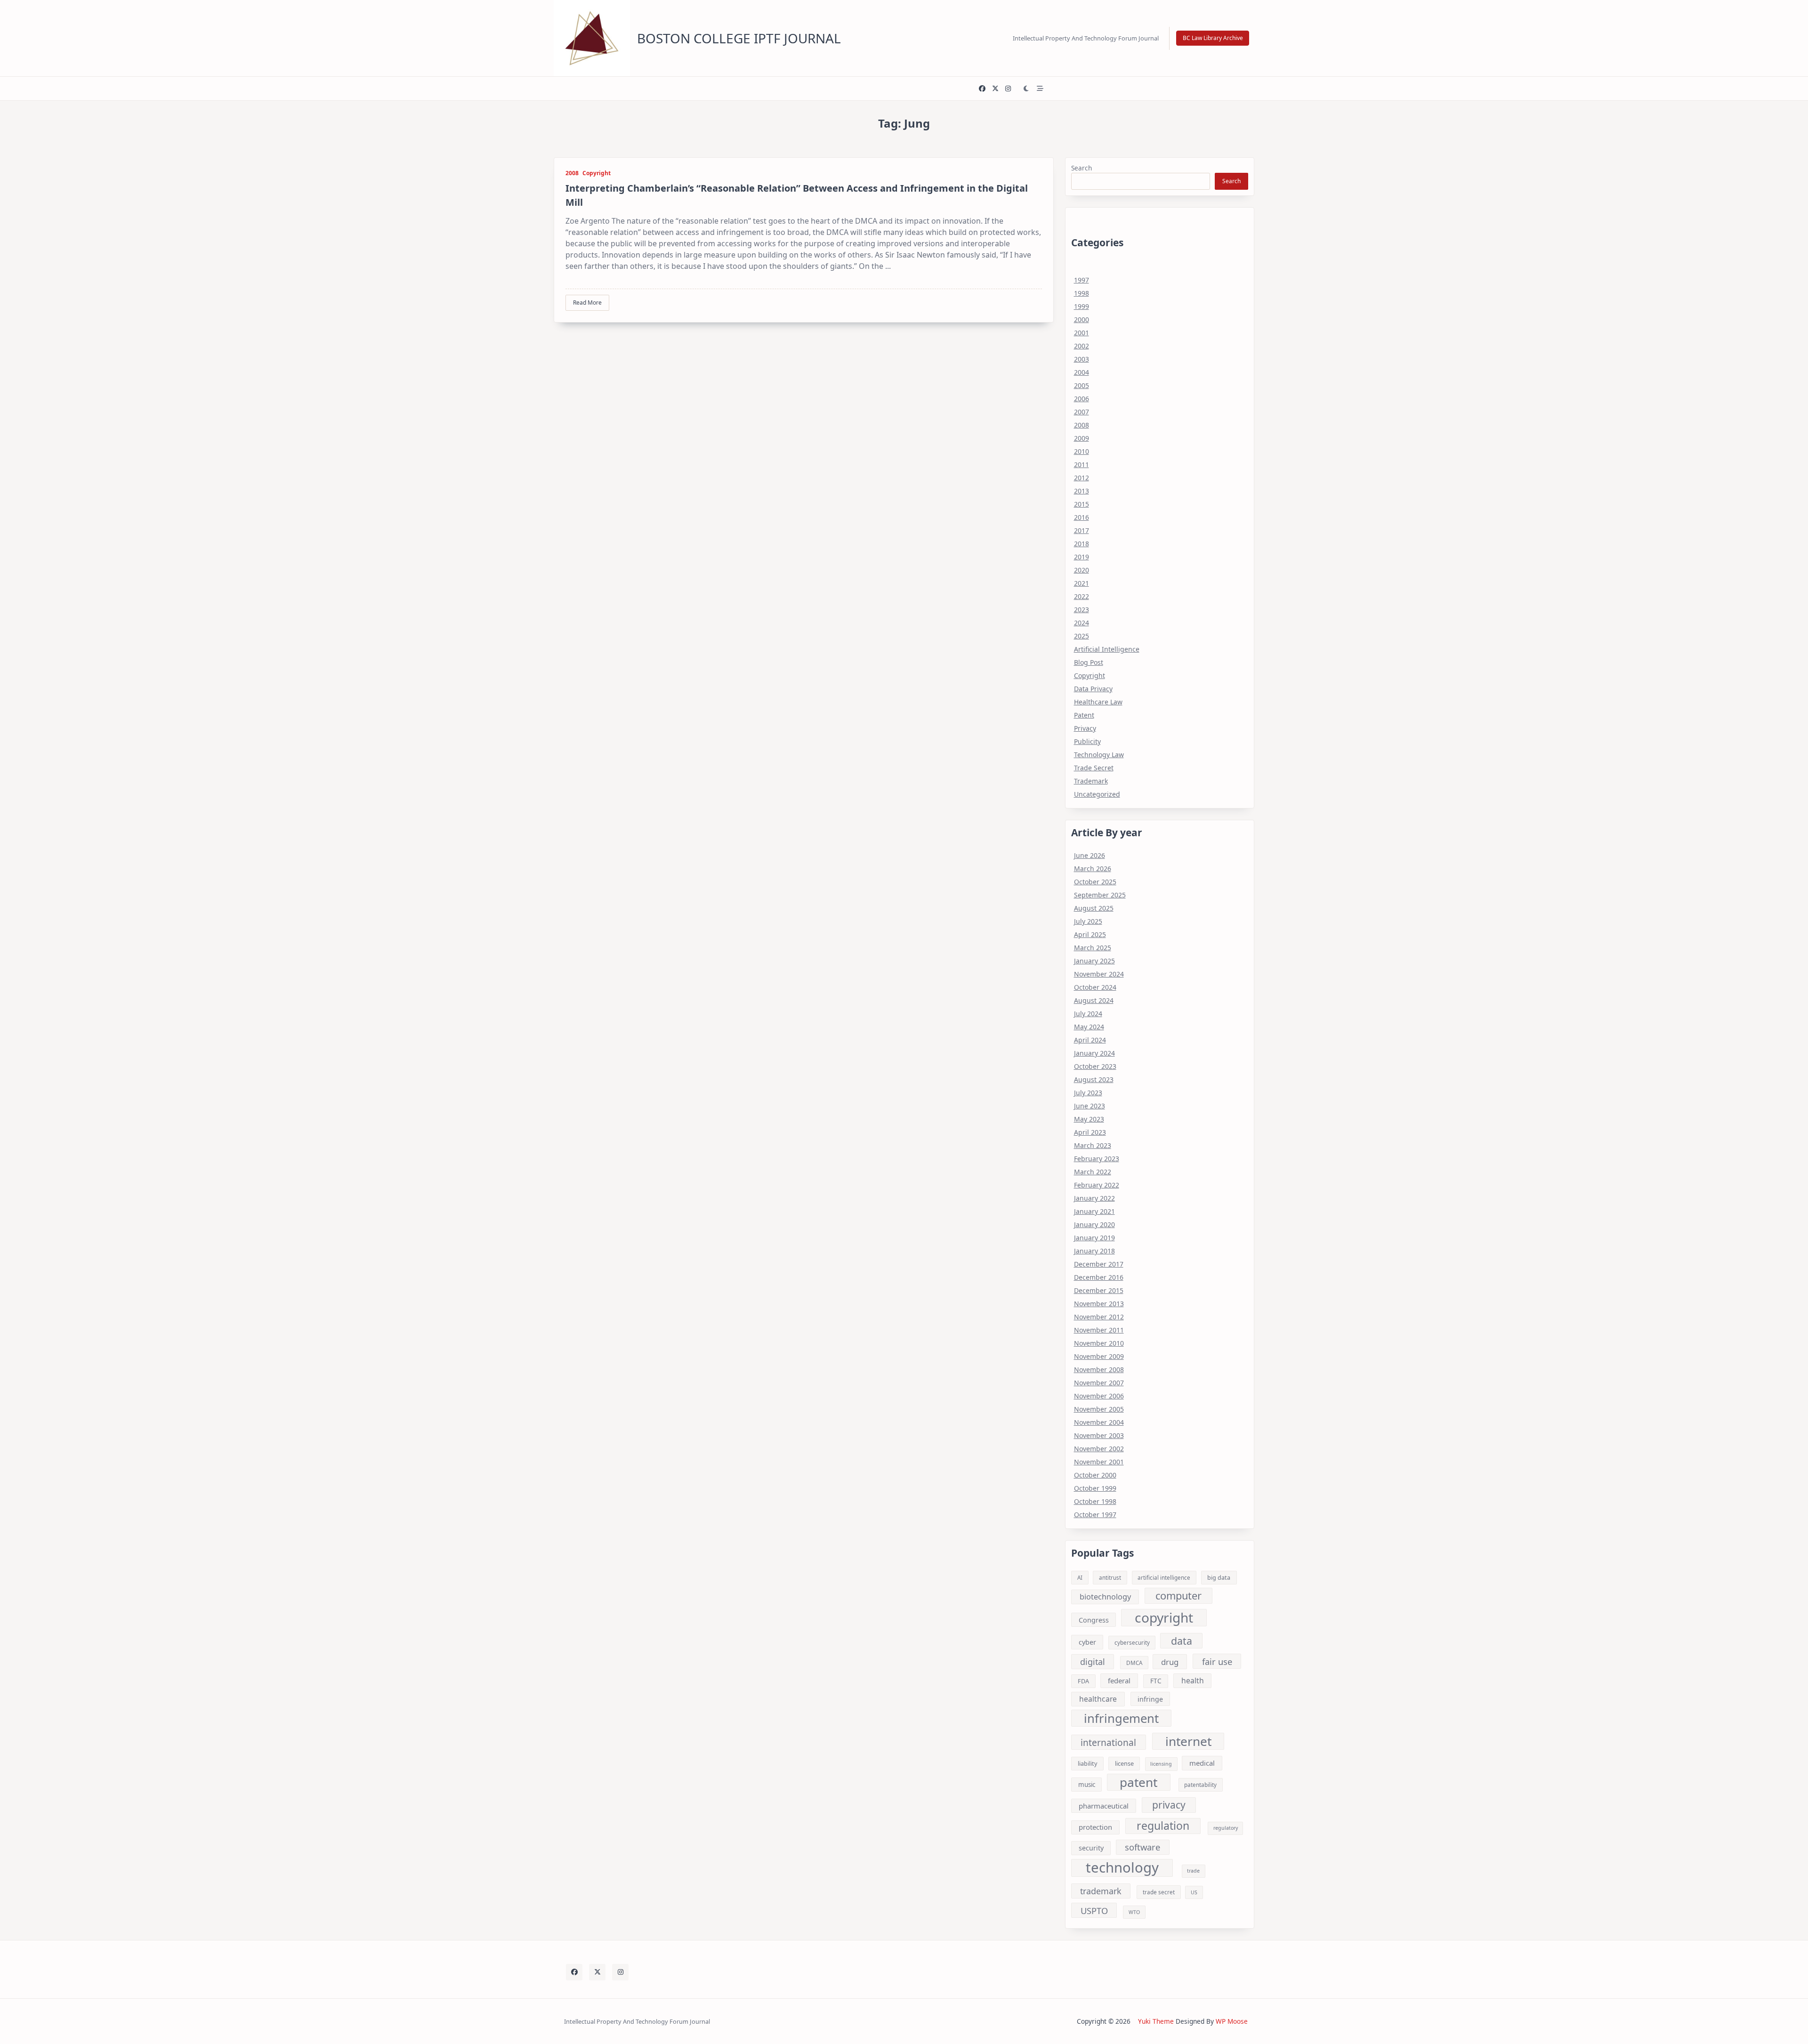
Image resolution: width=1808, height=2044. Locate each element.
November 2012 (1099, 1317)
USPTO (1094, 1911)
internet (1188, 1741)
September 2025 (1100, 895)
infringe (1150, 1699)
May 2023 (1089, 1119)
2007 (1082, 412)
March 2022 (1093, 1172)
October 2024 (1095, 987)
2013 (1082, 491)
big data (1219, 1577)
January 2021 (1094, 1211)
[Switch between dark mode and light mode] (1026, 89)
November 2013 (1099, 1304)
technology (1122, 1868)
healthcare (1098, 1699)
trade (1193, 1871)
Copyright (597, 173)
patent (1138, 1782)
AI (1080, 1578)
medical (1202, 1763)
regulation (1163, 1826)
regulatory (1226, 1828)
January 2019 (1094, 1238)
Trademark (1091, 781)
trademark (1101, 1891)
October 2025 (1095, 882)
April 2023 (1090, 1132)
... (888, 266)
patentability (1200, 1785)
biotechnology (1105, 1597)
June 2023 (1090, 1106)
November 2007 (1099, 1383)
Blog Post (1089, 662)
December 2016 (1099, 1277)
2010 (1082, 451)
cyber (1087, 1642)
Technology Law (1099, 755)
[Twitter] (995, 89)
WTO (1134, 1912)
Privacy (1085, 728)
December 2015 (1099, 1290)
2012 (1082, 478)
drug (1170, 1662)
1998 (1082, 293)
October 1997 (1095, 1515)
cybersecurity (1132, 1643)
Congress (1094, 1620)
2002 (1082, 346)
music (1087, 1785)
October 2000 (1095, 1475)
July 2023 (1088, 1093)
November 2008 (1099, 1369)
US (1194, 1892)
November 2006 (1099, 1396)
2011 (1082, 465)
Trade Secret (1094, 768)
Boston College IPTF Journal (739, 38)
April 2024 (1090, 1040)
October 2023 (1095, 1066)
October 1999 (1095, 1488)
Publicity (1087, 741)
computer (1178, 1596)
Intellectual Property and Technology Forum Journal (1086, 38)
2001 (1082, 333)
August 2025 (1094, 908)
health (1193, 1680)
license (1124, 1763)
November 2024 (1099, 974)
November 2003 (1099, 1435)
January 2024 (1094, 1053)
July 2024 (1088, 1014)
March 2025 (1093, 948)
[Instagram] (1008, 89)
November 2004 (1099, 1422)
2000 (1082, 319)
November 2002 (1099, 1449)
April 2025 (1090, 934)
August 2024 (1094, 1000)
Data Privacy (1093, 689)
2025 (1082, 636)
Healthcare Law (1098, 702)
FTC (1156, 1681)
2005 (1082, 385)
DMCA (1134, 1663)
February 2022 (1097, 1185)
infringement (1121, 1718)
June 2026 (1090, 855)
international (1108, 1742)
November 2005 (1099, 1409)
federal (1119, 1680)
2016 (1082, 517)
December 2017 (1099, 1264)
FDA (1083, 1681)
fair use (1217, 1661)
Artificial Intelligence (1107, 649)
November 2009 (1099, 1356)
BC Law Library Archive (1213, 38)
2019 (1082, 557)
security (1091, 1848)
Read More (587, 303)
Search (1082, 168)
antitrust (1110, 1578)
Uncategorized (1097, 794)
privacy (1169, 1805)
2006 (1082, 399)
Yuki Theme (1156, 2021)
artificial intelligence (1164, 1578)
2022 (1082, 596)
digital (1093, 1662)
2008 (572, 173)
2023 (1082, 610)
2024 (1082, 623)
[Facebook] (982, 89)
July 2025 (1088, 921)
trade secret (1159, 1892)
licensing (1161, 1764)
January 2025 (1094, 961)
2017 (1082, 530)
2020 (1082, 570)
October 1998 (1095, 1501)
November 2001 (1099, 1462)
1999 (1082, 306)
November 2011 (1099, 1330)
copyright (1164, 1618)
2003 (1082, 359)
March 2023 (1093, 1145)
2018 (1082, 544)
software (1142, 1847)
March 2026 (1093, 868)
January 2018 (1094, 1251)
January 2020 (1094, 1224)
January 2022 (1094, 1198)
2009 (1082, 438)
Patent (1084, 715)
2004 (1082, 372)
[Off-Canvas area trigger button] (1040, 89)
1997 (1082, 280)
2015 (1082, 504)
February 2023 (1097, 1159)
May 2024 (1089, 1027)
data (1182, 1641)
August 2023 (1094, 1079)
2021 (1082, 583)
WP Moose (1232, 2021)
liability (1087, 1763)
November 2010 (1099, 1343)
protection (1095, 1827)
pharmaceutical (1104, 1806)
